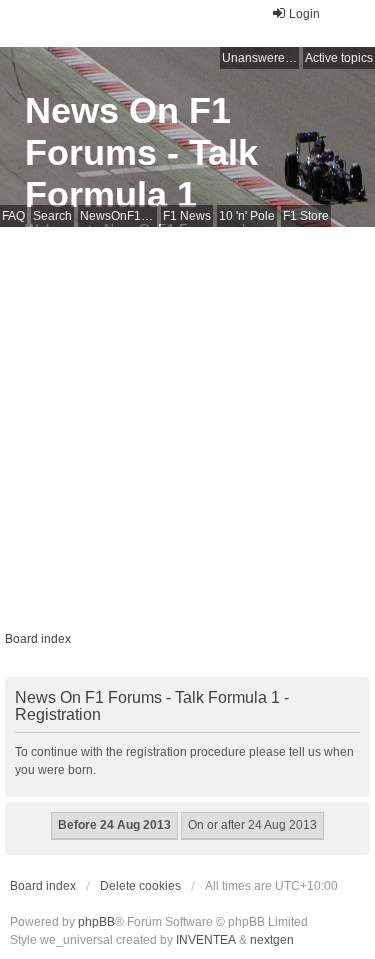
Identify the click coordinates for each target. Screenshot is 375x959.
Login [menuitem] (304, 14)
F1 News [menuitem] (187, 216)
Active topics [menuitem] (339, 58)
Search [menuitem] (52, 216)
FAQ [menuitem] (13, 216)
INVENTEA (206, 940)
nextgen (272, 940)
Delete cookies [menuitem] (140, 886)
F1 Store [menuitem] (306, 216)
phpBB (96, 922)
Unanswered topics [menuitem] (260, 58)
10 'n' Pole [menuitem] (247, 216)
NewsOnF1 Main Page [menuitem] (118, 216)
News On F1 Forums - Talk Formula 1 (141, 152)
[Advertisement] (187, 424)
